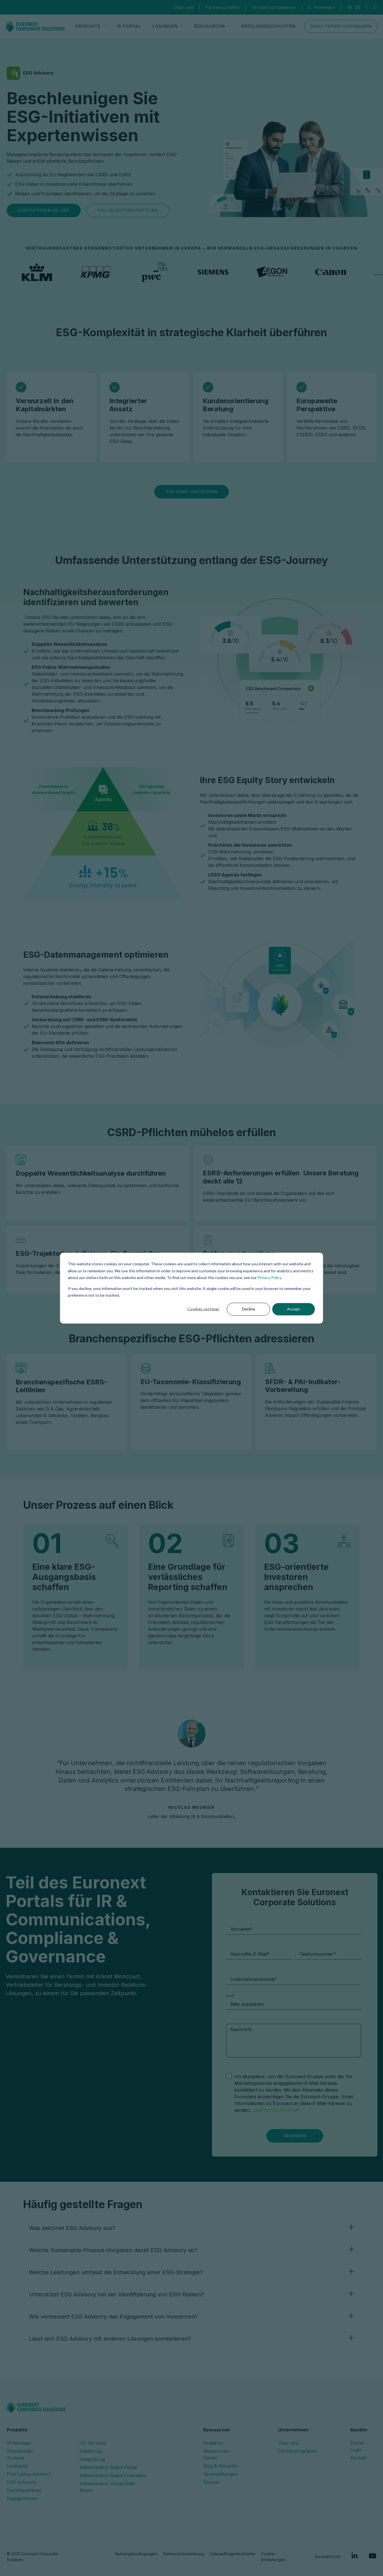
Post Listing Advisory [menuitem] (29, 2474)
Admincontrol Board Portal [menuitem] (108, 2467)
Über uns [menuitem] (288, 2443)
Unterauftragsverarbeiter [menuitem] (232, 2554)
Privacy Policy (269, 1277)
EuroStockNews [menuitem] (24, 2490)
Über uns (184, 7)
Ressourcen (209, 26)
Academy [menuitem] (213, 2443)
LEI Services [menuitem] (93, 2443)
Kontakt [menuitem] (359, 2458)
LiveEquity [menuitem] (17, 2466)
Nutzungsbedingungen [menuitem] (136, 2554)
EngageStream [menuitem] (22, 2498)
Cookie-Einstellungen (273, 2557)
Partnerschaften (222, 7)
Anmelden (325, 7)
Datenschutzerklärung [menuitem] (184, 2554)
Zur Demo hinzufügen (191, 492)
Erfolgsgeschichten (268, 26)
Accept (294, 1309)
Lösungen (165, 26)
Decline (249, 1309)
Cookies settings (203, 1309)
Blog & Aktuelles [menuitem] (221, 2466)
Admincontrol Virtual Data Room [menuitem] (107, 2487)
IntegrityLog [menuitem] (92, 2459)
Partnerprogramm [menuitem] (297, 2451)
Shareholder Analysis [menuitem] (20, 2454)
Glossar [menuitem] (211, 2482)
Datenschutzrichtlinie (275, 2110)
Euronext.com (328, 2557)
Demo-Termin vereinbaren (341, 26)
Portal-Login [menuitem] (358, 2446)
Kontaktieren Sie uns (44, 210)
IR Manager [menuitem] (19, 2443)
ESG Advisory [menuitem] (21, 2482)
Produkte (88, 26)
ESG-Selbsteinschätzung (128, 210)
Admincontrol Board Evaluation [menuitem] (113, 2475)
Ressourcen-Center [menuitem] (217, 2454)
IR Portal (129, 26)
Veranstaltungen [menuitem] (221, 2474)
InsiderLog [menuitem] (91, 2451)
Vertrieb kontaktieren (274, 7)
